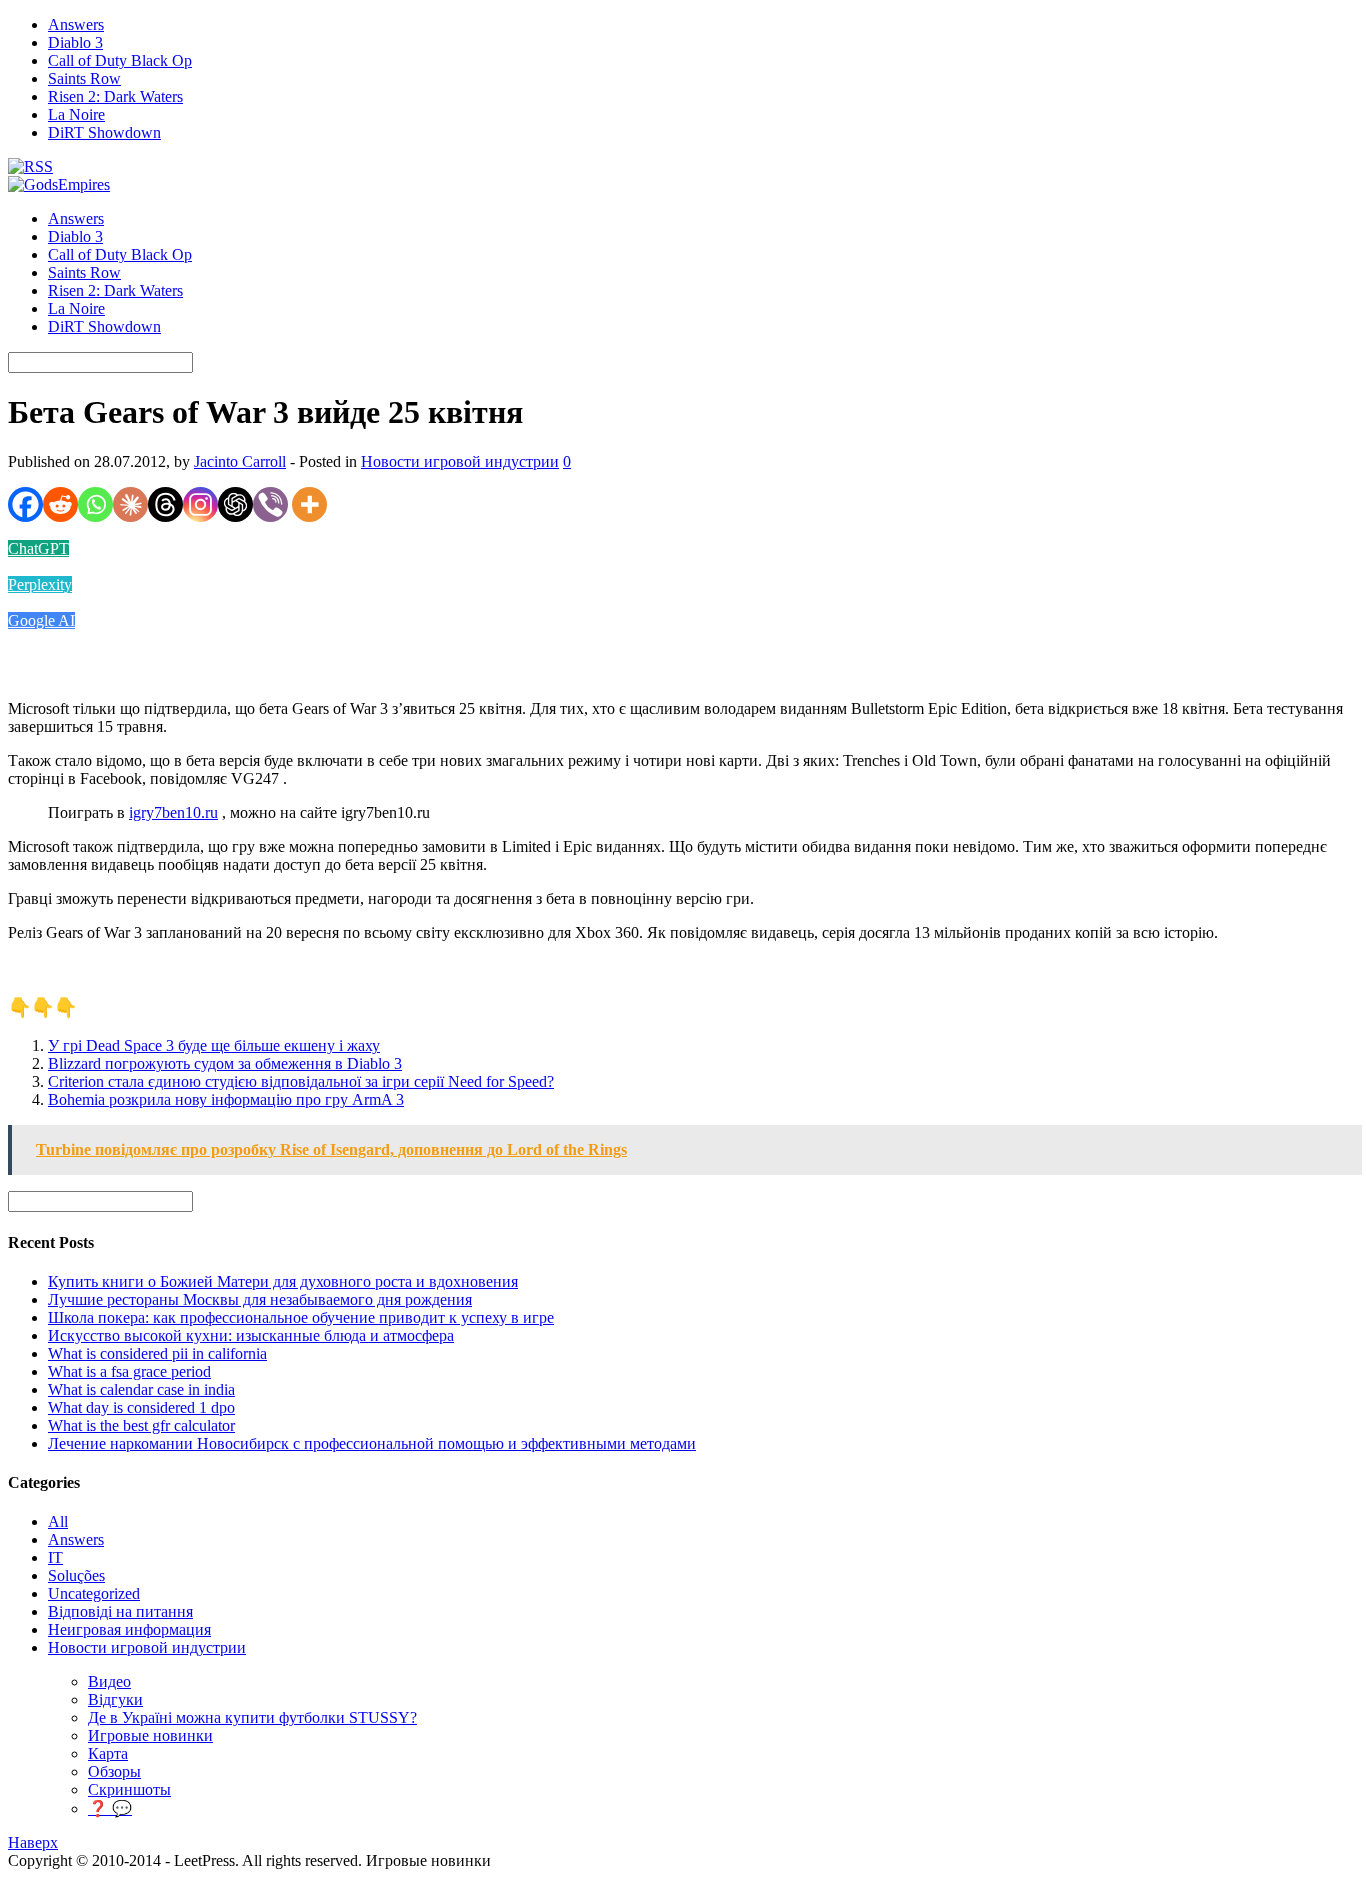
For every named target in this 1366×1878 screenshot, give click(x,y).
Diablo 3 (75, 42)
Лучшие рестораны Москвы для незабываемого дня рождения (260, 1299)
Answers (76, 24)
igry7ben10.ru (173, 812)
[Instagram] (200, 504)
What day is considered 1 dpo (141, 1407)
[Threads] (165, 504)
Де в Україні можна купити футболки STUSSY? (252, 1717)
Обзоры (114, 1771)
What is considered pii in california (157, 1353)
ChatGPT (38, 548)
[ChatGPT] (235, 504)
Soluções (76, 1575)
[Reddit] (60, 504)
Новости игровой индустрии (460, 461)
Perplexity (40, 584)
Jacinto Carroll (240, 461)
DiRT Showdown (104, 132)
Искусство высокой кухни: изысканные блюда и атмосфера (251, 1335)
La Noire (76, 114)
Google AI (41, 620)
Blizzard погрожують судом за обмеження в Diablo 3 (225, 1063)
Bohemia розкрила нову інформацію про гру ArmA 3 (226, 1099)
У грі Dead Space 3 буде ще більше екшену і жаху (214, 1045)
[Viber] (270, 504)
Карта (108, 1753)
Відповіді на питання (120, 1611)
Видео (109, 1681)
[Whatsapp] (95, 504)
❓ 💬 (110, 1808)
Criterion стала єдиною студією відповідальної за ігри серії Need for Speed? (301, 1081)
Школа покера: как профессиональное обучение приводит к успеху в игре (301, 1317)
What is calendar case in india (141, 1389)
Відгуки (115, 1699)
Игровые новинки (150, 1735)
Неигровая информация (129, 1629)
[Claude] (130, 504)
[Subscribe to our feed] (30, 166)
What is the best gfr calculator (141, 1425)
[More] (309, 504)
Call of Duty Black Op (120, 60)
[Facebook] (25, 504)
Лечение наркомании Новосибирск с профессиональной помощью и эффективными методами (372, 1443)
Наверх (33, 1842)
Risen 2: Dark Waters (115, 96)
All (58, 1521)
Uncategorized (94, 1593)
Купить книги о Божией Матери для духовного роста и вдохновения (283, 1281)
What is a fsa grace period (129, 1371)
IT (55, 1557)
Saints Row (84, 78)
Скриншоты (129, 1789)
